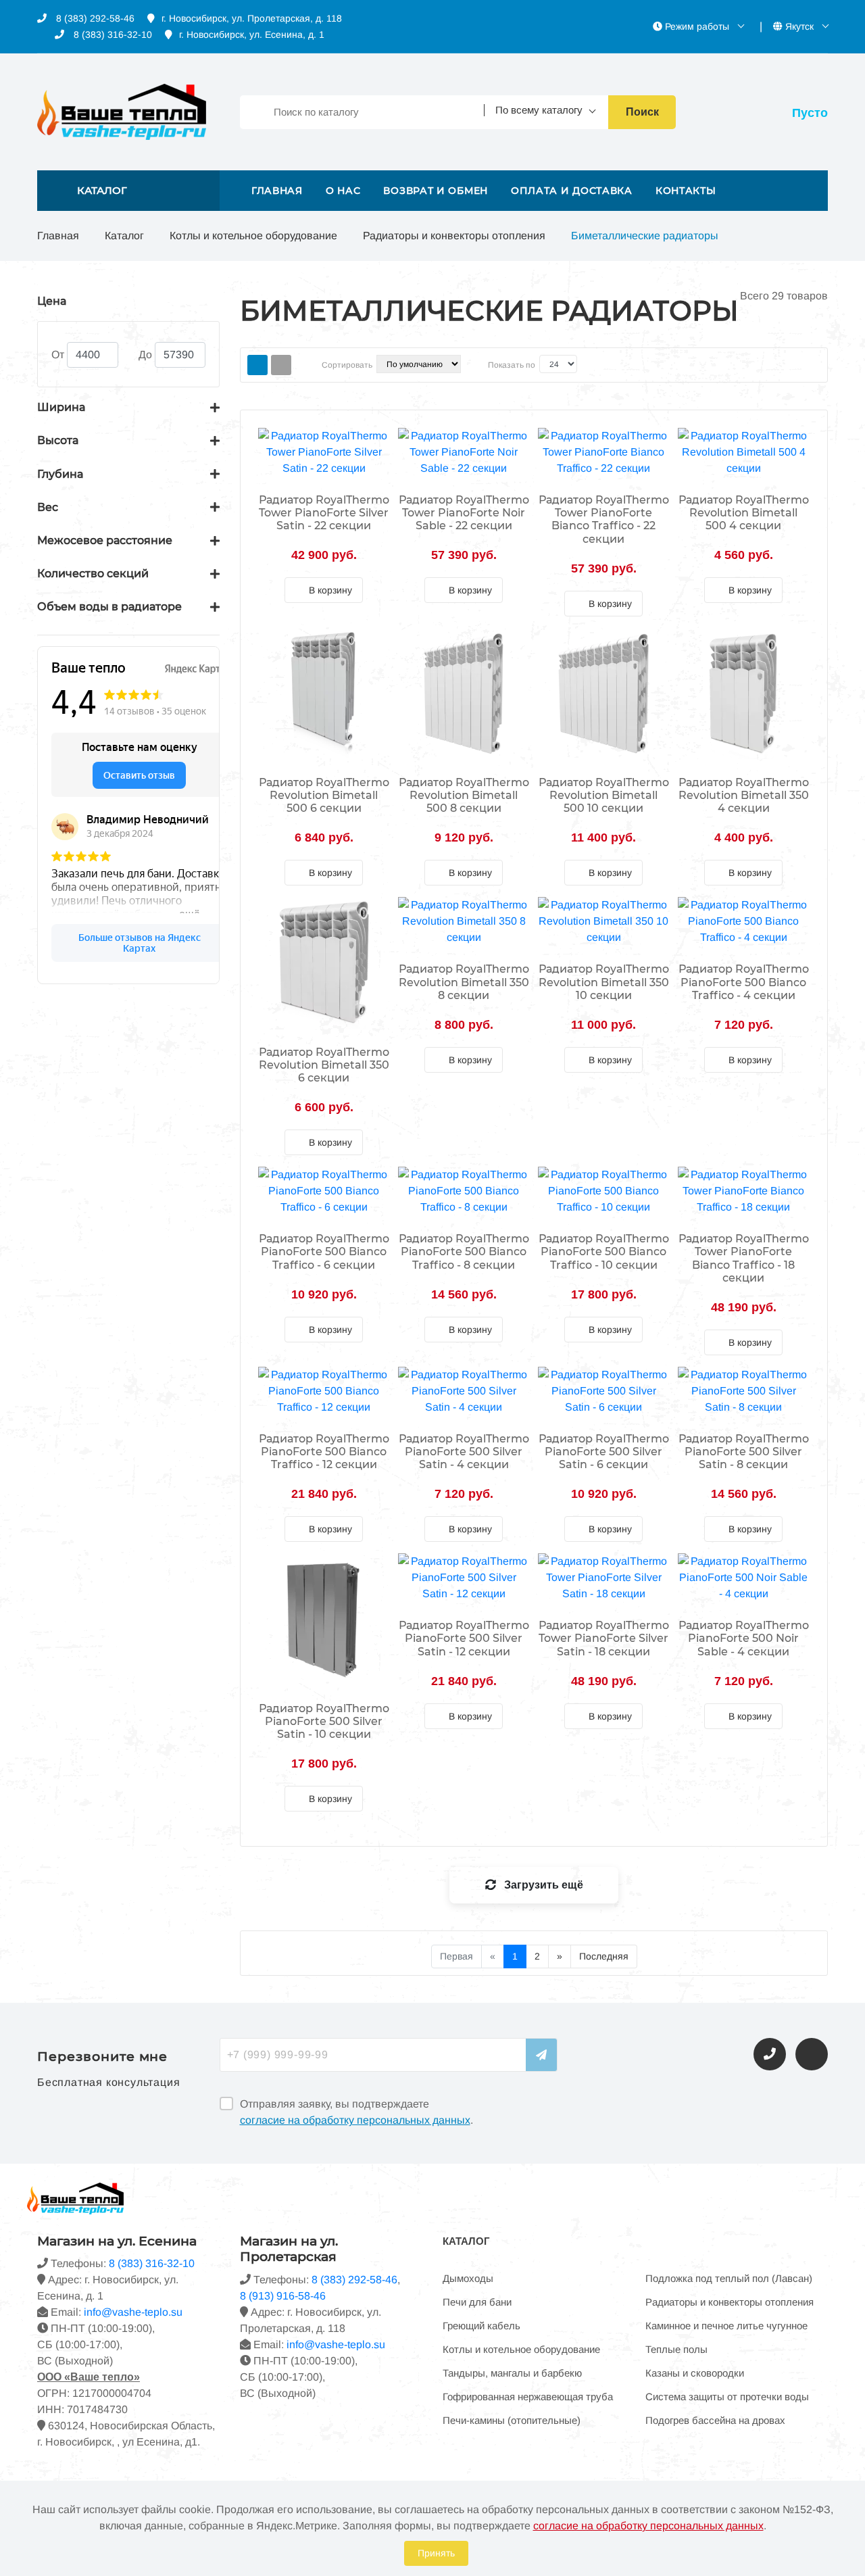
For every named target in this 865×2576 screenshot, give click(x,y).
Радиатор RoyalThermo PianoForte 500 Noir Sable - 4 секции (744, 1638)
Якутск (799, 26)
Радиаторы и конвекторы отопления (454, 236)
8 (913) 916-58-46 (283, 2296)
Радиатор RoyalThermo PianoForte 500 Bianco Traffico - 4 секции (744, 982)
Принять (436, 2553)
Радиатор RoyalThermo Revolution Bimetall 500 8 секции (464, 795)
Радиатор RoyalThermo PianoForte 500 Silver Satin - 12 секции (464, 1638)
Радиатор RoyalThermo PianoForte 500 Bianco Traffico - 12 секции (324, 1452)
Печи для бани (477, 2302)
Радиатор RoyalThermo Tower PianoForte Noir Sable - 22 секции (464, 513)
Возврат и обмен (436, 191)
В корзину (329, 590)
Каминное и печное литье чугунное (726, 2326)
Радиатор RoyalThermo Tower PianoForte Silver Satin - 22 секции (324, 513)
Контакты (686, 191)
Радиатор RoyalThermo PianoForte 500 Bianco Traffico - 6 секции (324, 1251)
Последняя (604, 1956)
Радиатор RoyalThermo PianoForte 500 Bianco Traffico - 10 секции (604, 1251)
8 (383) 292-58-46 (94, 18)
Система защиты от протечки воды (727, 2397)
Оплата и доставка (572, 191)
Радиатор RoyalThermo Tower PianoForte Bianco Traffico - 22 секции (604, 519)
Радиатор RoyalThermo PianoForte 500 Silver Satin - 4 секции (464, 1452)
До (145, 355)
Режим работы (697, 26)
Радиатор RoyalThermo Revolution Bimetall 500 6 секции (324, 795)
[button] (128, 191)
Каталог (124, 236)
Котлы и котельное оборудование (253, 236)
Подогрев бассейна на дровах (715, 2420)
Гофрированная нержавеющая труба (528, 2397)
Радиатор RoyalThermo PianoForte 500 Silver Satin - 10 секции (324, 1721)
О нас (343, 191)
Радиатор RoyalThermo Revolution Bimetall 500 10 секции (604, 795)
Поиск (642, 112)
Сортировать (347, 365)
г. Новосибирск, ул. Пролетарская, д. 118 (252, 18)
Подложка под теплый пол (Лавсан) (729, 2278)
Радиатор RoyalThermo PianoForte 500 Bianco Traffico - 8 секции (464, 1251)
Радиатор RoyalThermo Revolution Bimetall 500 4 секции (744, 513)
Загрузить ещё (542, 1885)
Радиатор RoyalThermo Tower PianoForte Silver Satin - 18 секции (604, 1638)
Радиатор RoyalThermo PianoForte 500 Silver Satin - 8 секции (744, 1452)
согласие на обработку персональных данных (355, 2120)
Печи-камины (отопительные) (512, 2420)
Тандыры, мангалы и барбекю (512, 2373)
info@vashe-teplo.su (133, 2312)
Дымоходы (468, 2278)
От (58, 355)
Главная (277, 191)
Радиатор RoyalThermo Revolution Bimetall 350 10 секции (604, 982)
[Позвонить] (770, 2054)
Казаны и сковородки (695, 2373)
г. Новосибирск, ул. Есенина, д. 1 (252, 34)
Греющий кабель (481, 2326)
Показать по (512, 365)
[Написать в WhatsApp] (812, 2054)
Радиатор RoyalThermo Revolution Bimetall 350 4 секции (744, 795)
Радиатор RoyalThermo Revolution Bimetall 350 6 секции (324, 1065)
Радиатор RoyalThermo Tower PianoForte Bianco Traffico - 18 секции (744, 1258)
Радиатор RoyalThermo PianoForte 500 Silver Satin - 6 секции (604, 1452)
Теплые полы (676, 2349)
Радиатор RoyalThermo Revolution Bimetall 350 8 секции (464, 982)
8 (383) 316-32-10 (112, 34)
